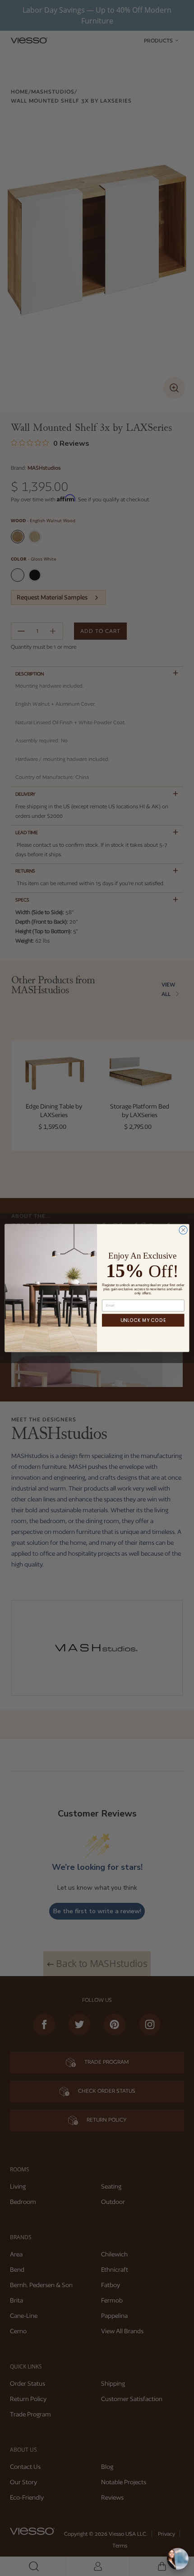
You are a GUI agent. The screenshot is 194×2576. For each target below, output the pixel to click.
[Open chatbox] (178, 2559)
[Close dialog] (183, 1230)
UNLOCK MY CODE (143, 1320)
